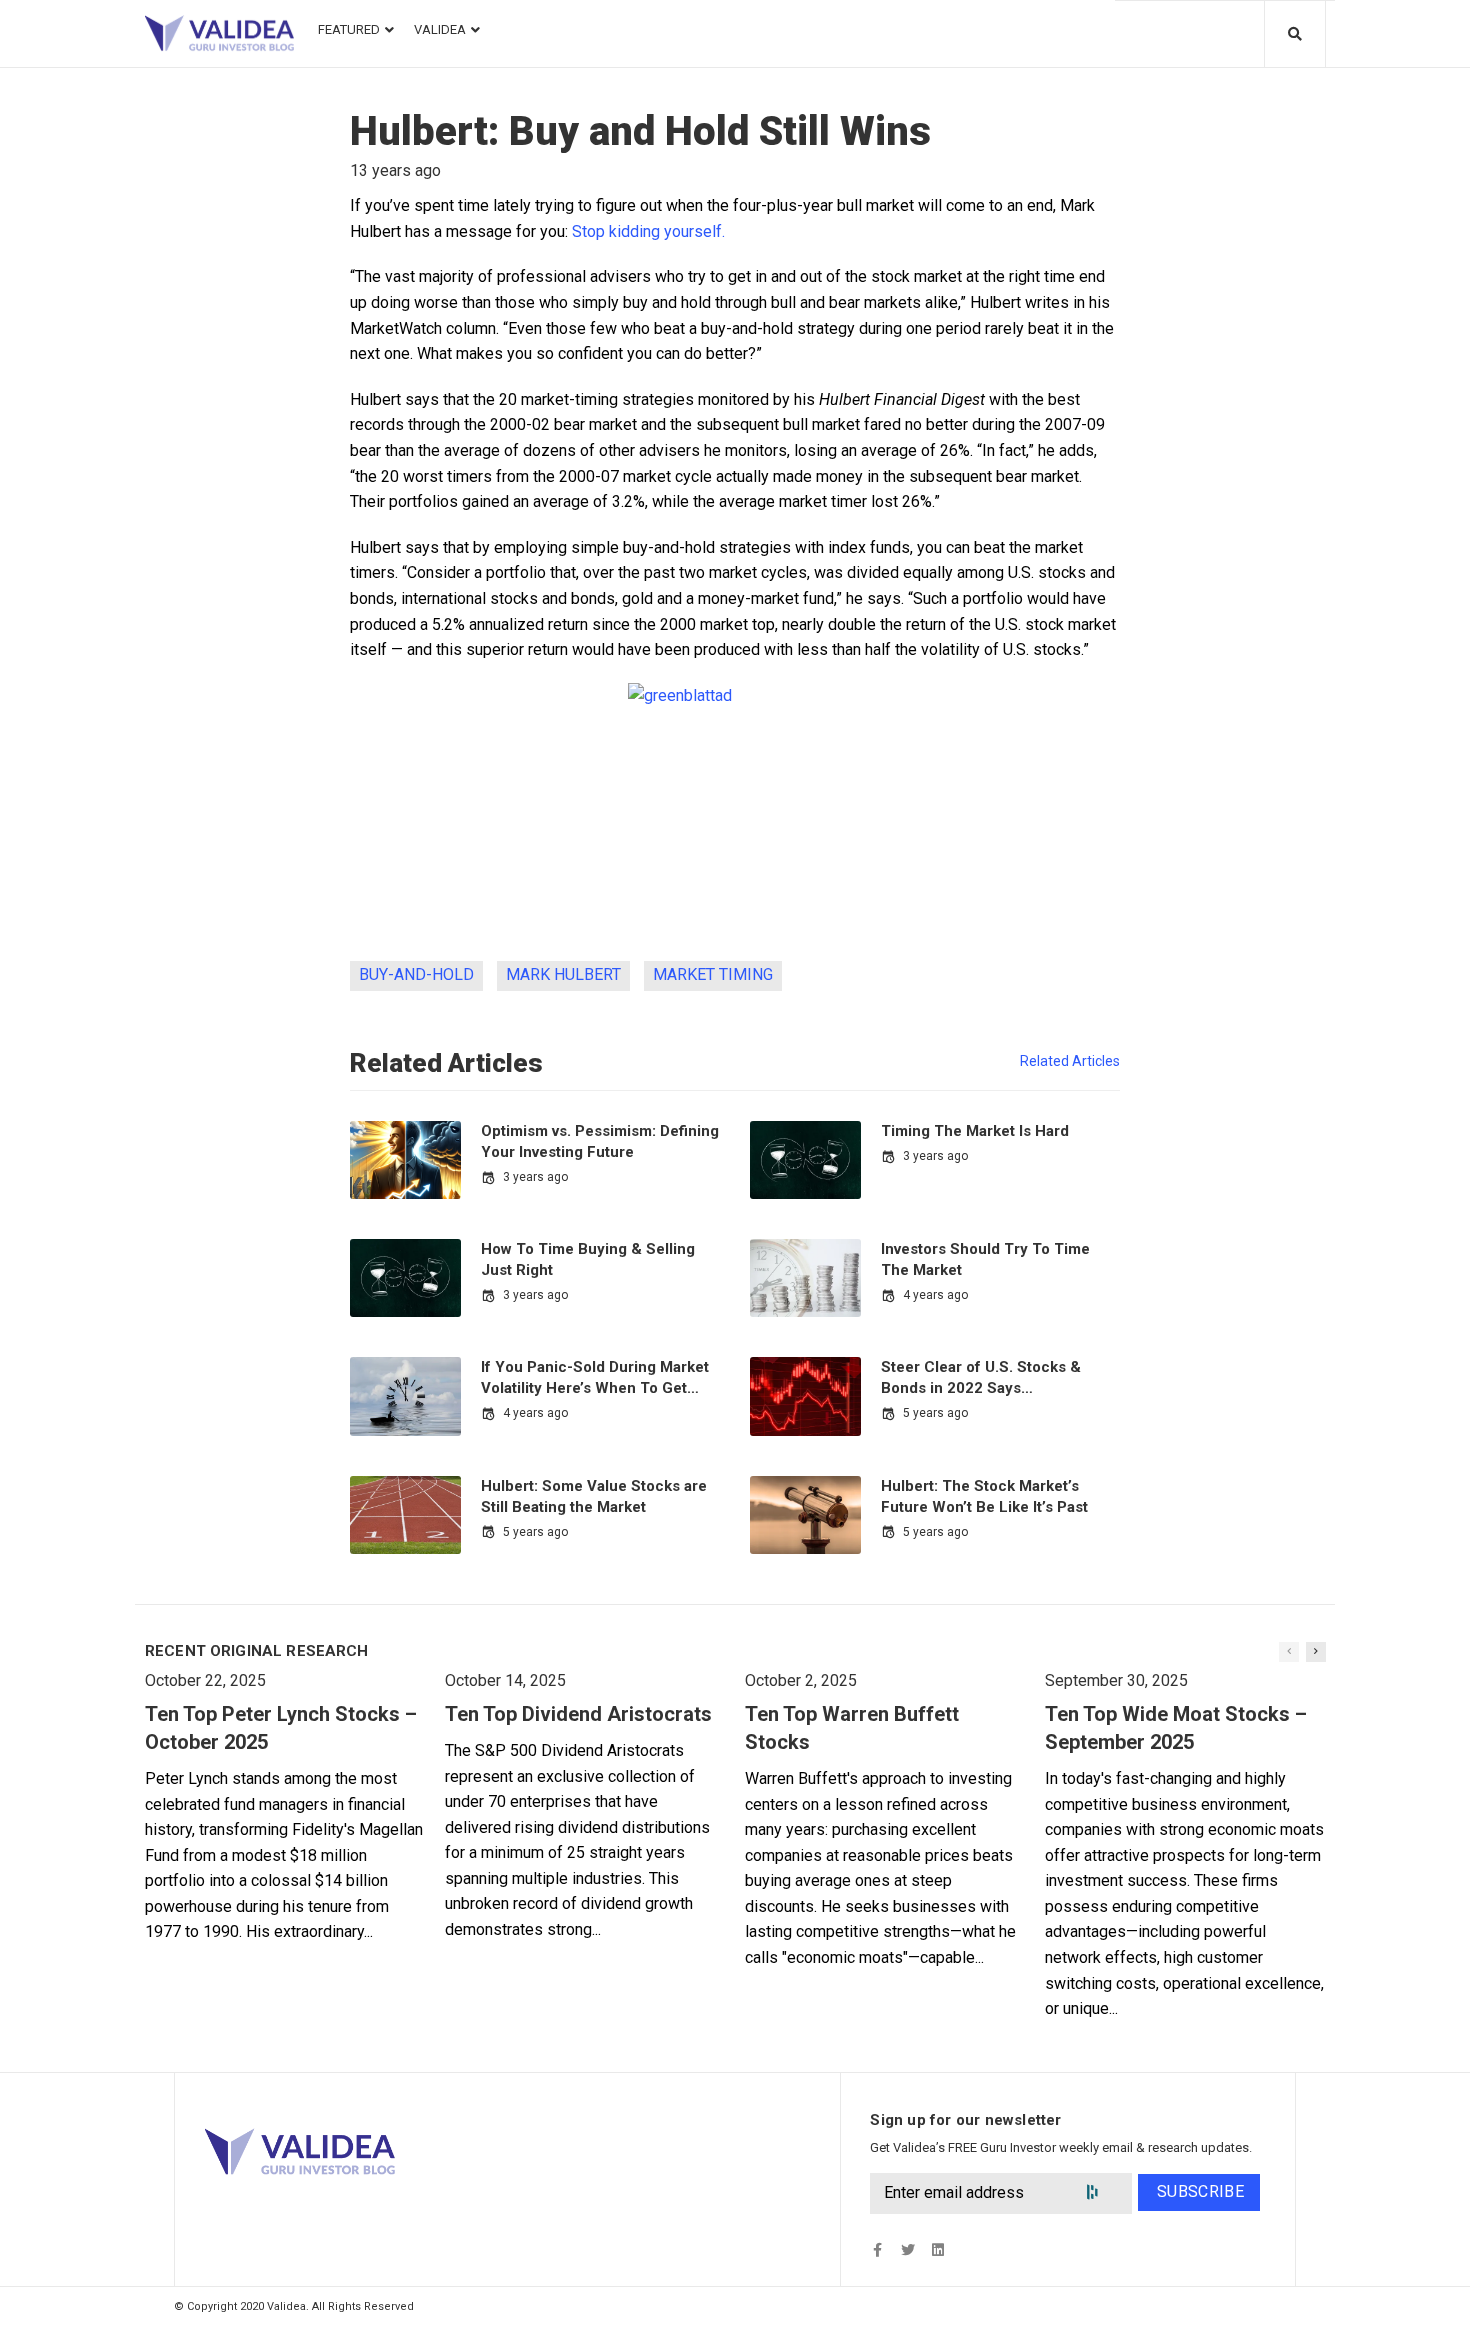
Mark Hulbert (563, 974)
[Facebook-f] (877, 2249)
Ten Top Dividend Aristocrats (578, 1714)
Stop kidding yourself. (648, 231)
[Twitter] (907, 2249)
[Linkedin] (937, 2249)
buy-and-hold (416, 974)
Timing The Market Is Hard (975, 1131)
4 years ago (935, 1295)
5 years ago (935, 1413)
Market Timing (713, 974)
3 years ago (535, 1177)
